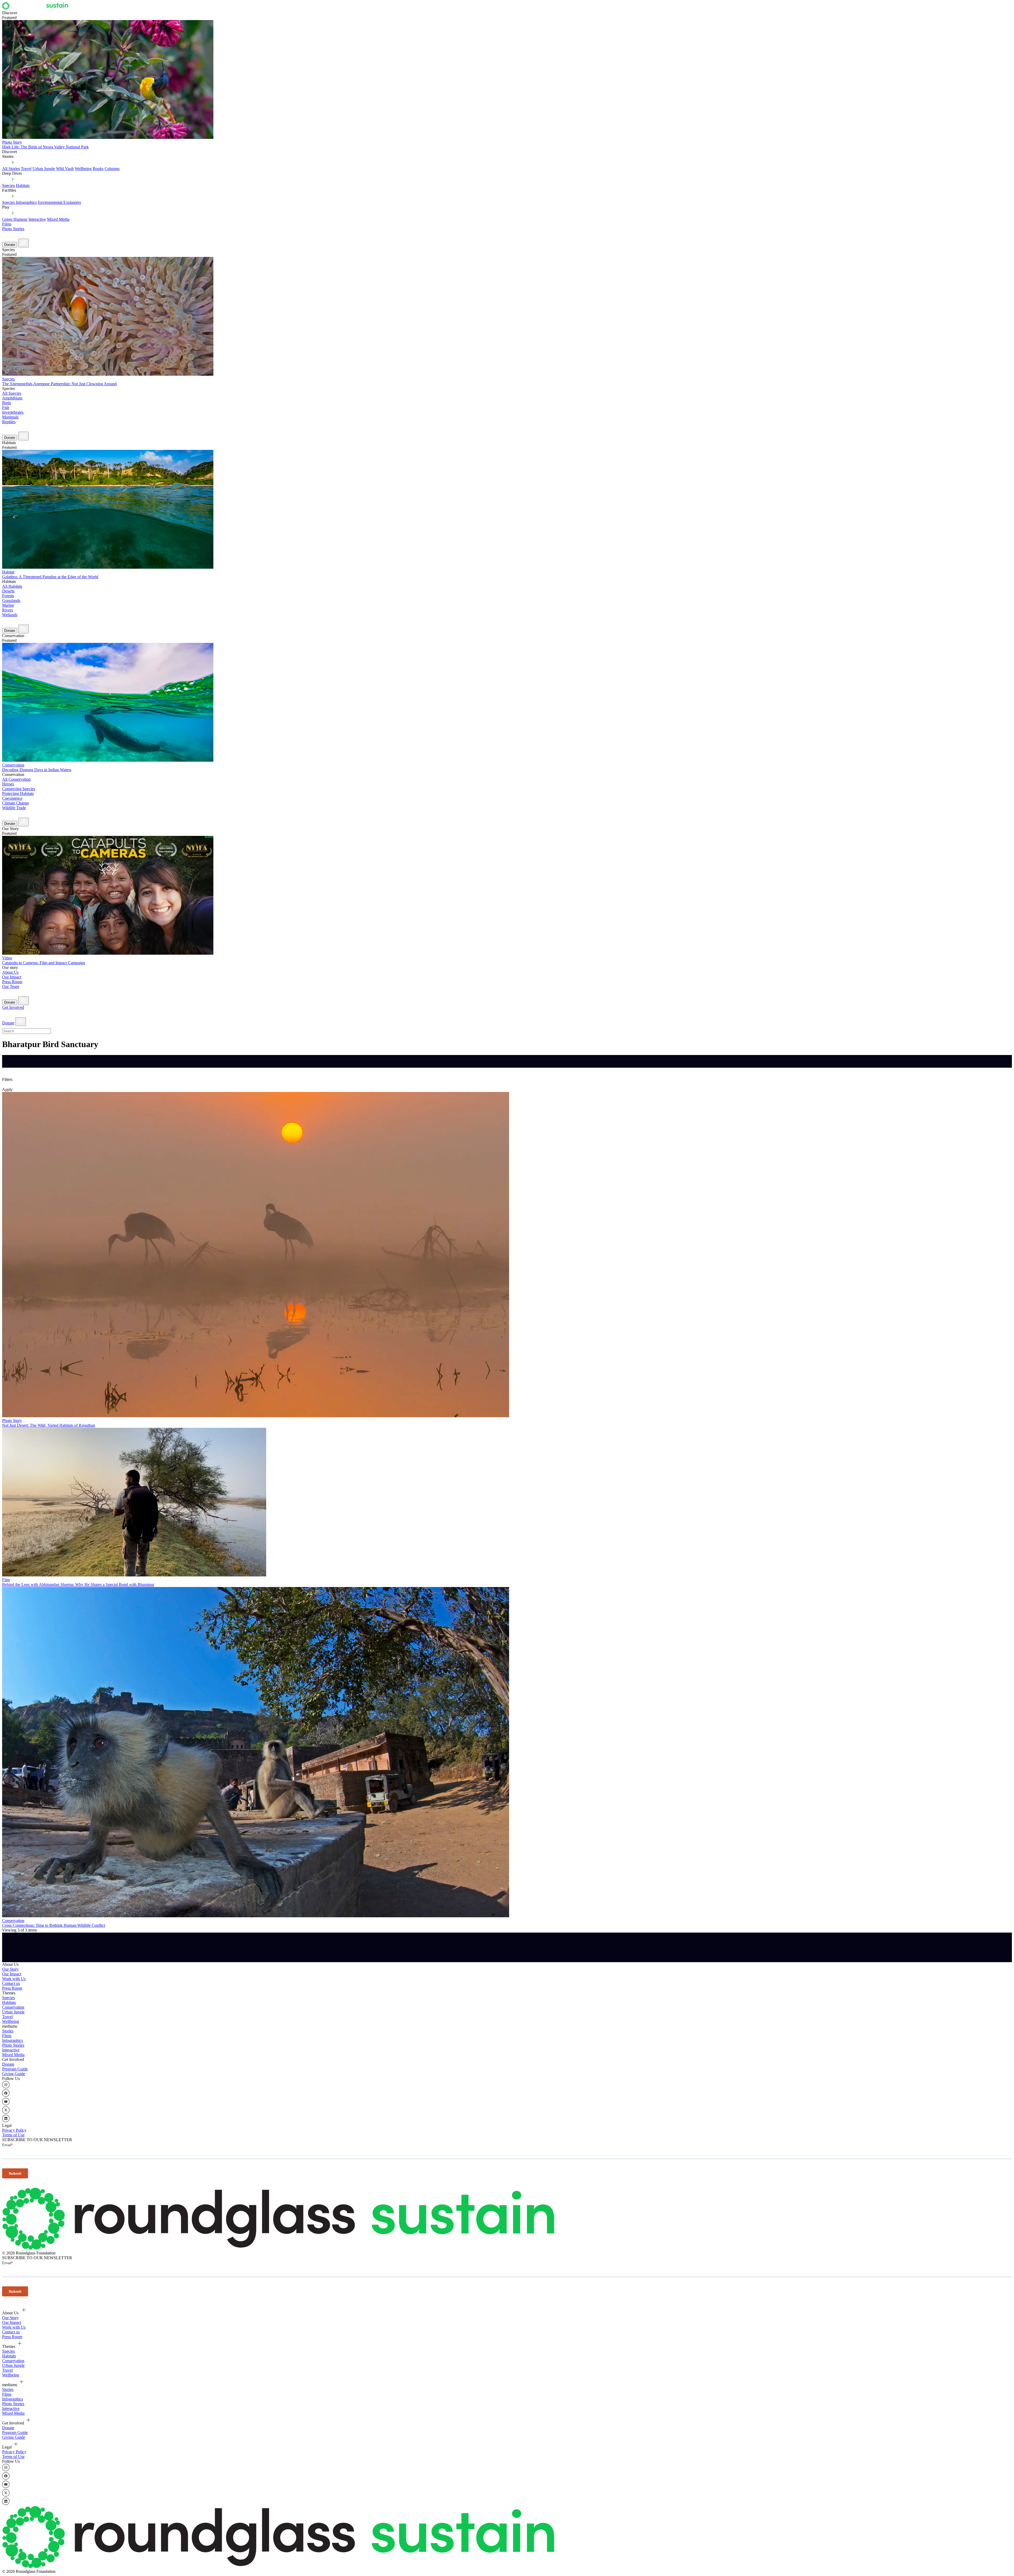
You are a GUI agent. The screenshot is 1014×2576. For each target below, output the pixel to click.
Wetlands (10, 615)
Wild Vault (65, 169)
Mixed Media (58, 219)
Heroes (8, 784)
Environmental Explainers (59, 202)
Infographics (13, 2040)
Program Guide (15, 2069)
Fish (6, 408)
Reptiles (9, 422)
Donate (10, 245)
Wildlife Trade (14, 808)
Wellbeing (83, 169)
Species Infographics (19, 202)
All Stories (11, 169)
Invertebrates (13, 412)
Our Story (10, 1969)
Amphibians (12, 398)
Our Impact (12, 977)
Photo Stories (13, 229)
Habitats (23, 185)
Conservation (13, 2007)
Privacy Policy (14, 2130)
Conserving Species (19, 789)
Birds (7, 403)
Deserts (8, 591)
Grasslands (11, 601)
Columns (112, 169)
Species (8, 185)
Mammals (10, 417)
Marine (8, 605)
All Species (12, 393)
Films (7, 224)
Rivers (8, 610)
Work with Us (14, 1979)
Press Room (12, 982)
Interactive (37, 219)
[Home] (37, 8)
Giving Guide (14, 2074)
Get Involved (13, 1007)
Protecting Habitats (18, 793)
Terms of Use (13, 2135)
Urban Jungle (44, 169)
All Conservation (16, 779)
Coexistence (12, 798)
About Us (10, 972)
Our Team (11, 986)
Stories (8, 2031)
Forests (8, 596)
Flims (7, 2036)
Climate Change (16, 803)
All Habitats (12, 586)
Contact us (11, 1983)
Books (98, 169)
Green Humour (15, 219)
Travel (26, 169)
